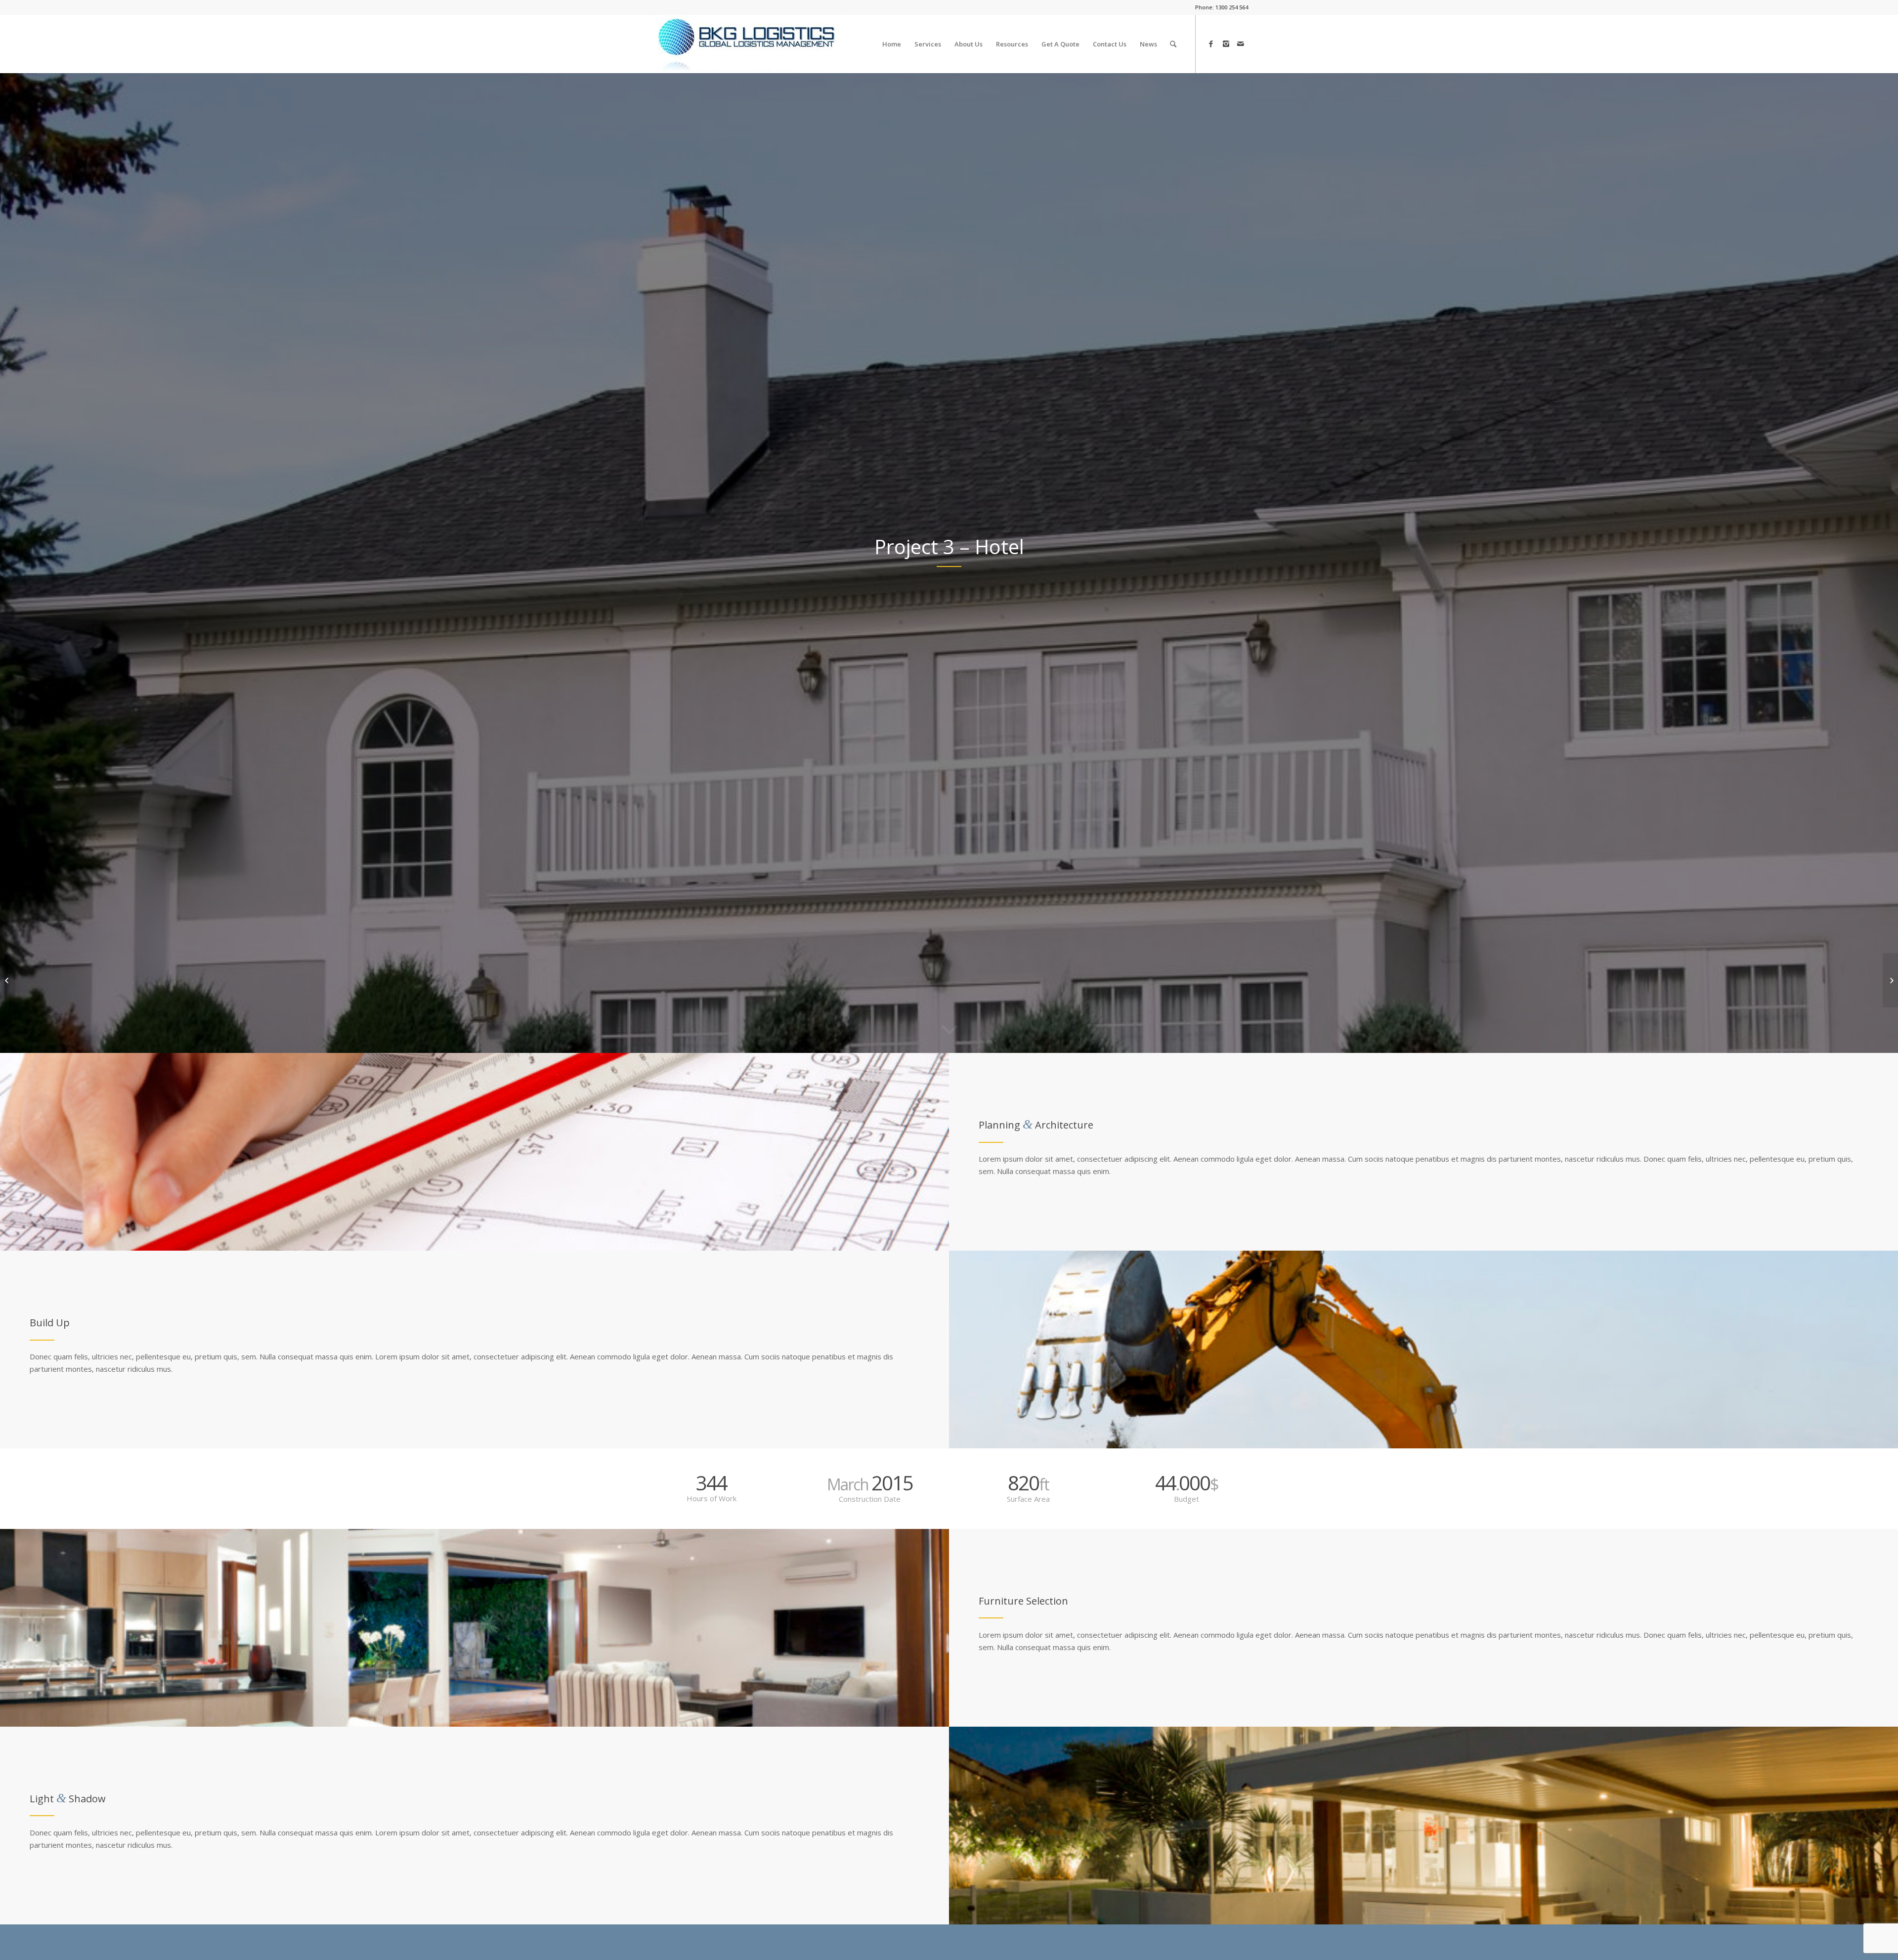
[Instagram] (1226, 44)
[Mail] (1241, 44)
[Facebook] (1211, 44)
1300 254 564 (1232, 7)
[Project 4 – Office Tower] (1890, 980)
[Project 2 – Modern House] (8, 980)
